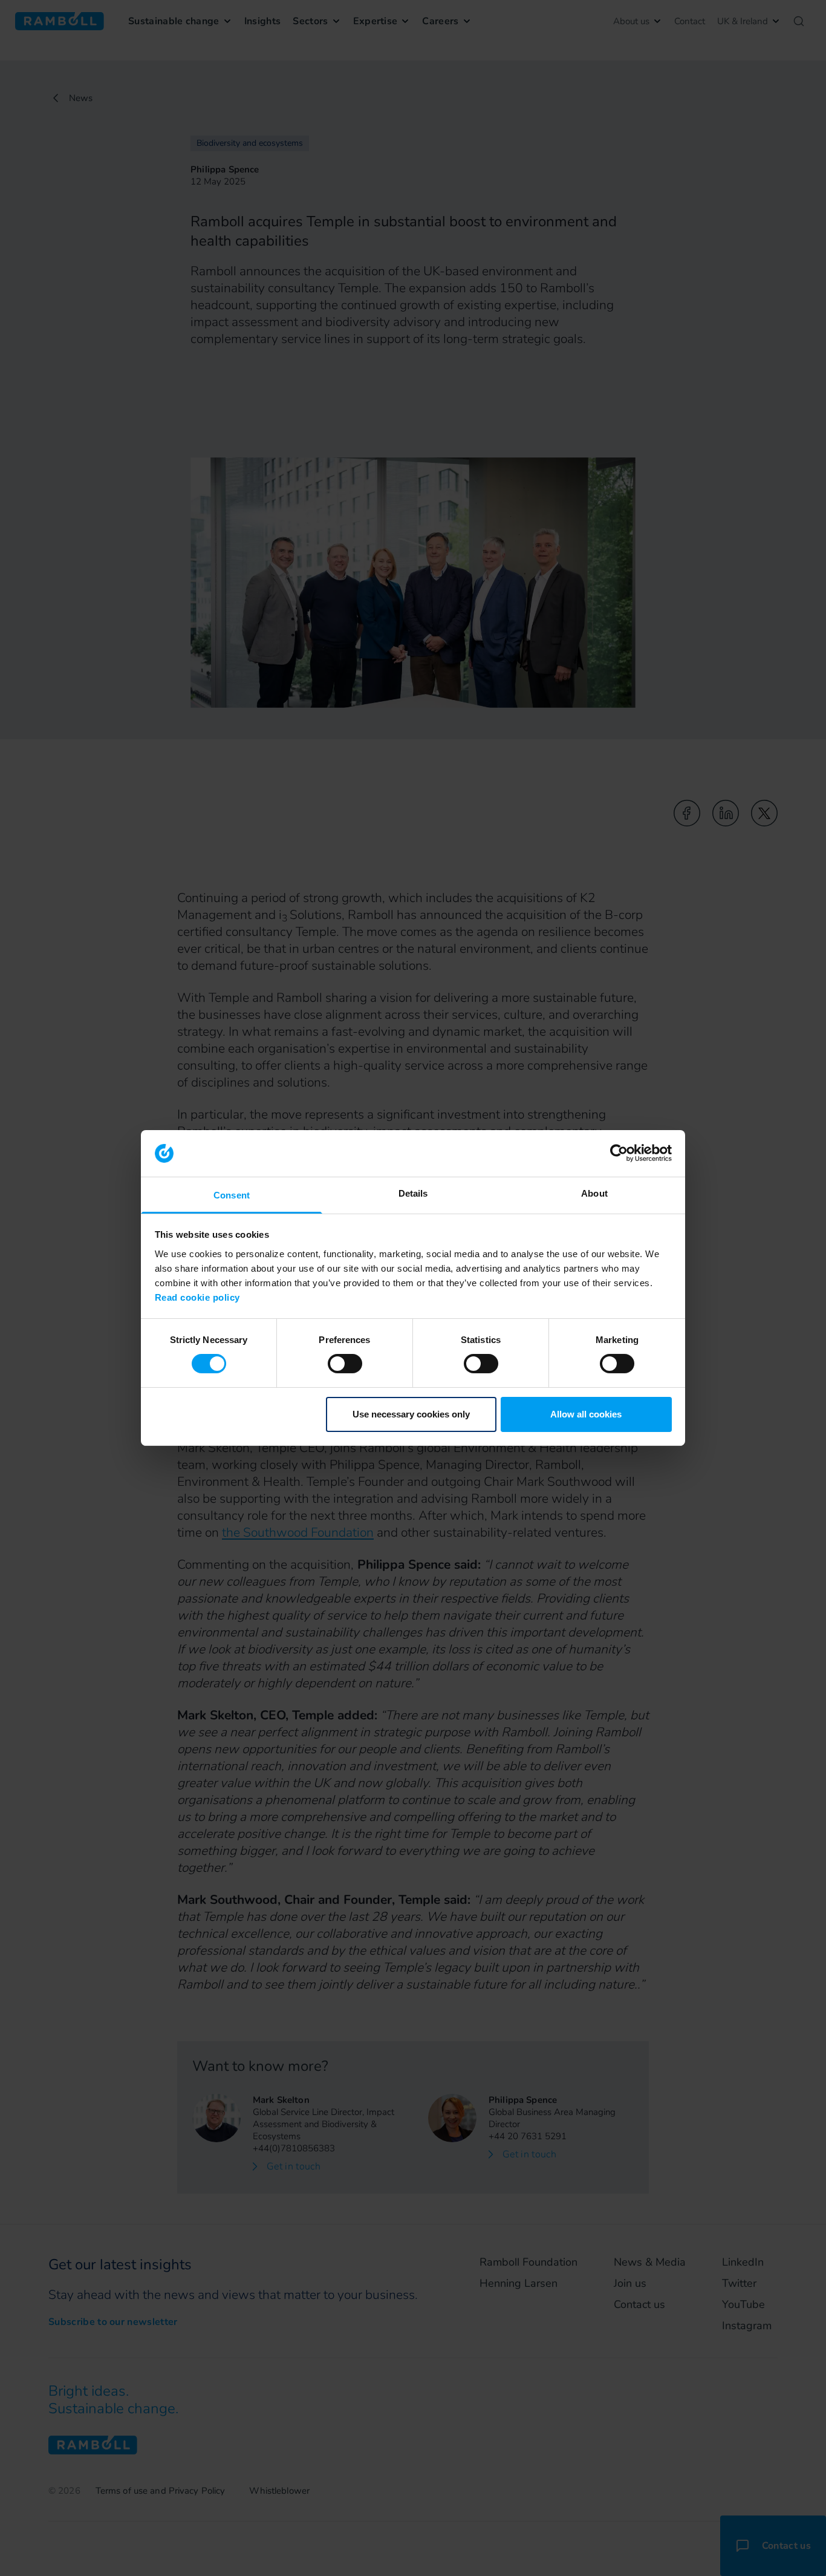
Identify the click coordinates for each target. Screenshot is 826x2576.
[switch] (345, 1364)
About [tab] (594, 1193)
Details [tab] (413, 1193)
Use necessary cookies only (411, 1414)
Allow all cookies (586, 1414)
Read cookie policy (197, 1297)
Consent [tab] (232, 1195)
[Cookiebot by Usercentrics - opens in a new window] (619, 1153)
